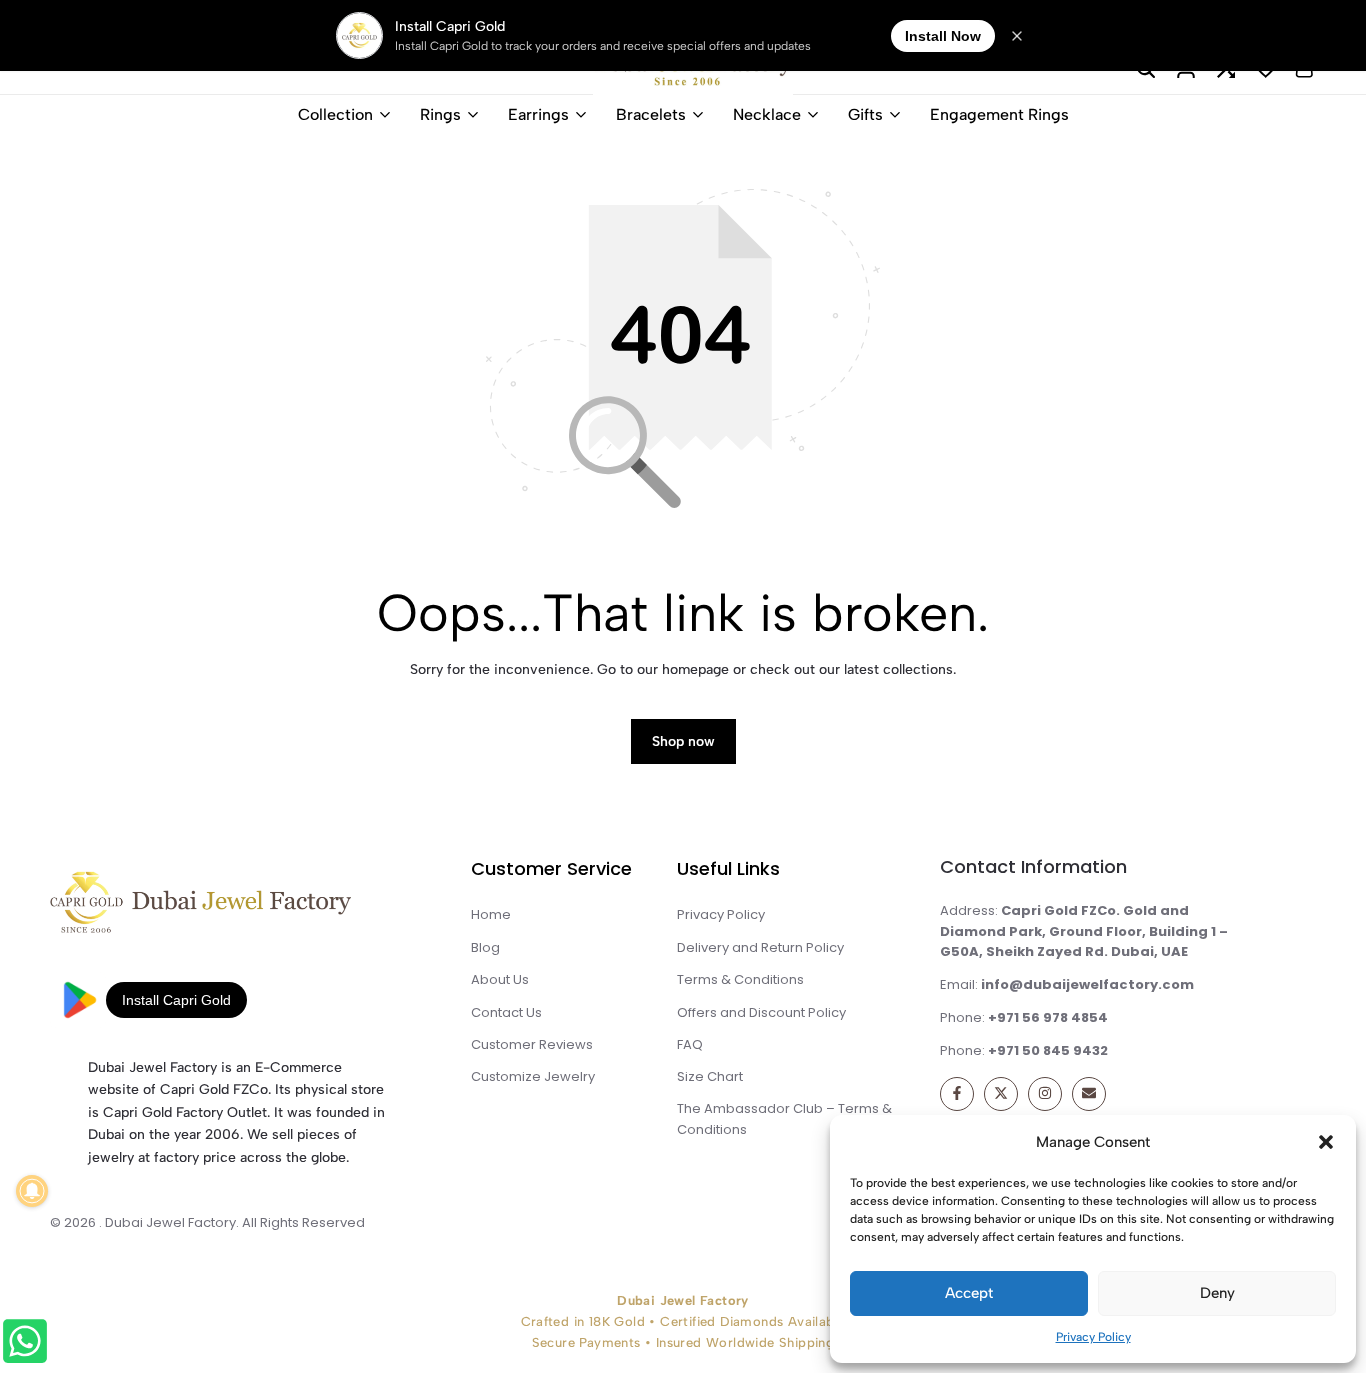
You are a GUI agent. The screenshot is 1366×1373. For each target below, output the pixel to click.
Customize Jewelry (533, 1076)
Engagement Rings (999, 114)
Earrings (538, 114)
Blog (485, 947)
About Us (500, 979)
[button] (1326, 1142)
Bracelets (651, 114)
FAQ (690, 1044)
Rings (440, 114)
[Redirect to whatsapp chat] (27, 1344)
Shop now (683, 741)
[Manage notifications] (32, 1191)
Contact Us (506, 1012)
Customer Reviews (532, 1044)
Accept (969, 1293)
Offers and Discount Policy (761, 1012)
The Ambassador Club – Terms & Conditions (784, 1119)
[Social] (957, 1094)
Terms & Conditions (740, 979)
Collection (335, 114)
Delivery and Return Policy (760, 947)
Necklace (767, 114)
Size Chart (710, 1076)
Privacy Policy (1093, 1337)
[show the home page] (238, 907)
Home (491, 914)
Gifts (865, 114)
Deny (1217, 1293)
